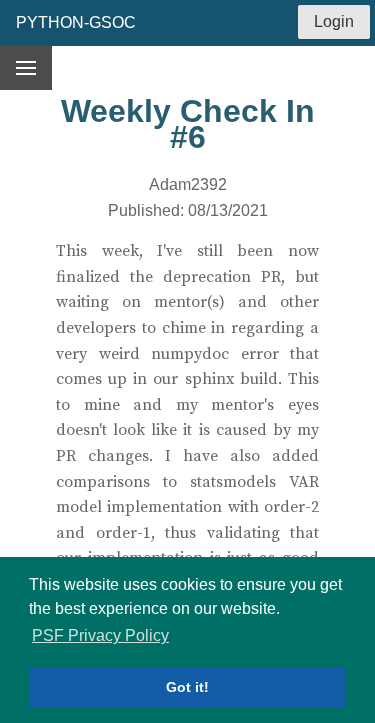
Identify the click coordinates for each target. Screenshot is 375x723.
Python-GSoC (76, 22)
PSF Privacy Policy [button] (100, 635)
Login (334, 21)
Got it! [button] (187, 687)
